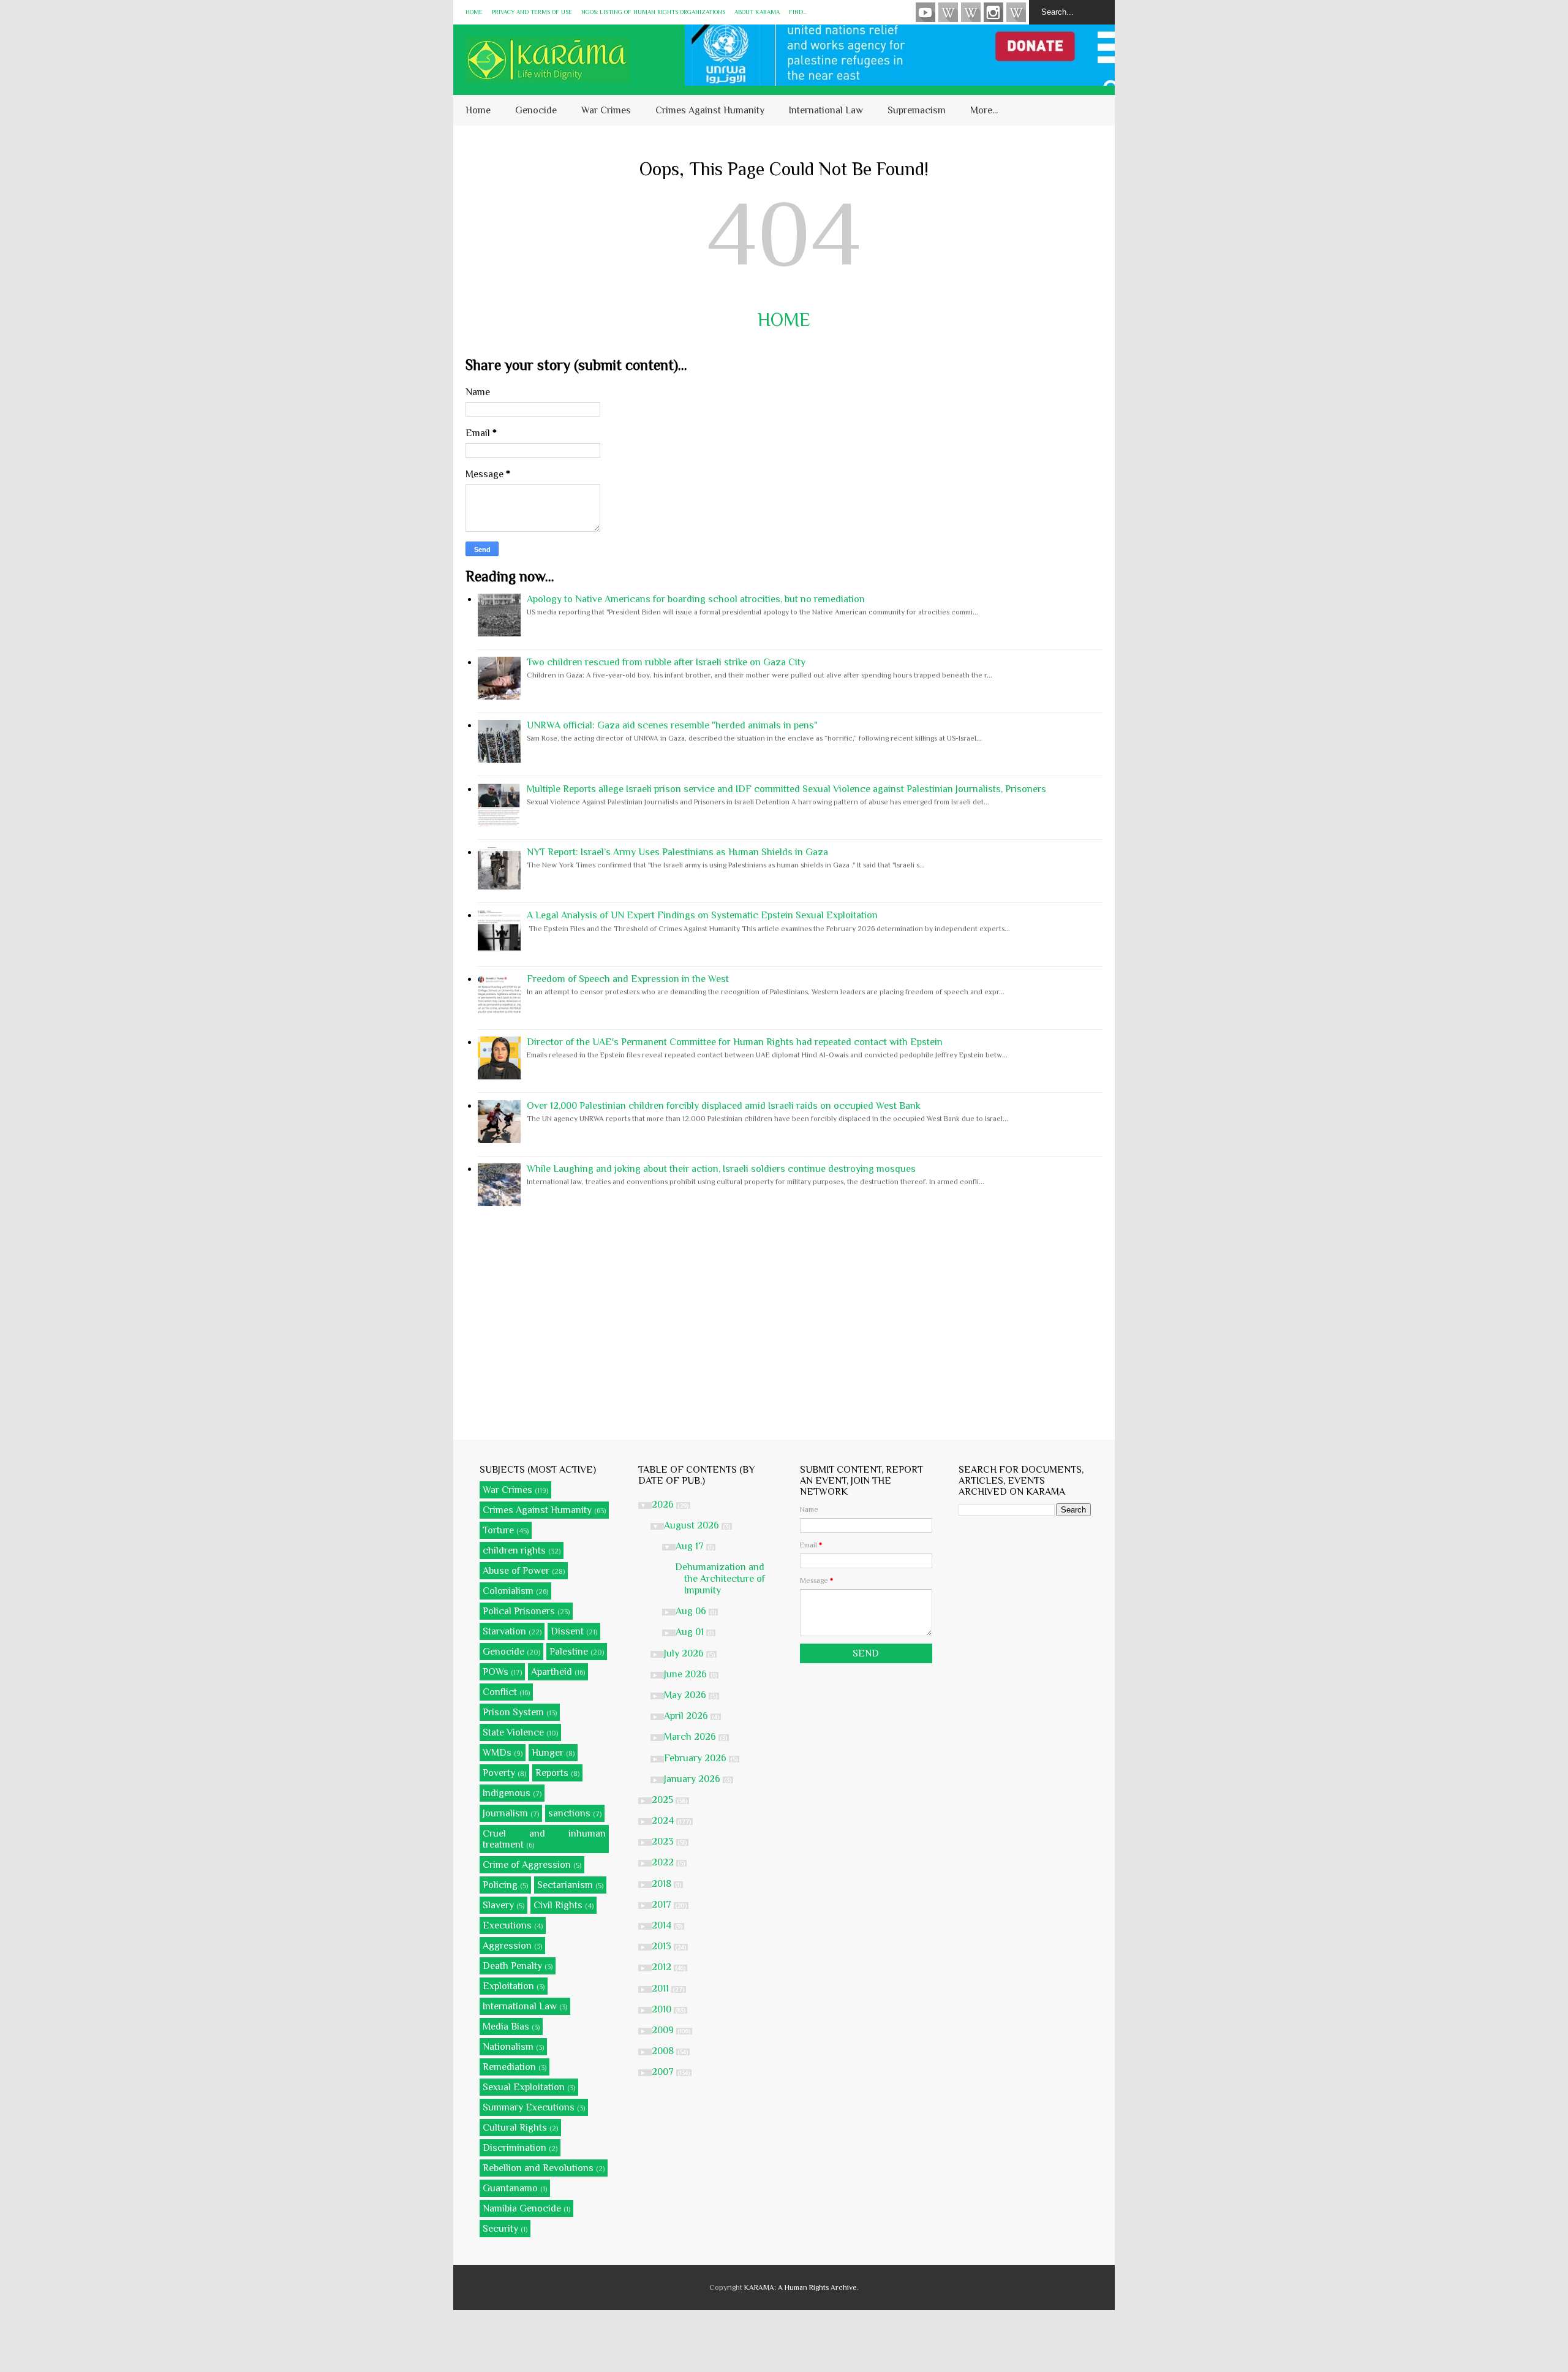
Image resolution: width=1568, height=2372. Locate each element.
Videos (925, 12)
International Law (826, 110)
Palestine (569, 1652)
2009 (664, 2030)
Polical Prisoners (519, 1611)
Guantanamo (510, 2188)
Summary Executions (529, 2107)
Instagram (993, 12)
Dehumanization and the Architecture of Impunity (720, 1579)
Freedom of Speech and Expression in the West (628, 979)
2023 (664, 1841)
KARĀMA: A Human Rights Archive (801, 2287)
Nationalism (508, 2047)
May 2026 (686, 1695)
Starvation (504, 1631)
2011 (661, 1989)
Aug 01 (691, 1632)
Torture (498, 1530)
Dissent (567, 1631)
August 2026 (693, 1525)
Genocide (536, 110)
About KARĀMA (757, 12)
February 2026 (696, 1758)
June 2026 (687, 1674)
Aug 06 (692, 1611)
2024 (664, 1821)
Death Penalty (512, 1966)
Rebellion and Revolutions (538, 2168)
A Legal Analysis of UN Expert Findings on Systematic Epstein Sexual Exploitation (702, 915)
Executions (507, 1925)
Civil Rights (558, 1905)
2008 (664, 2051)
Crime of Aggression (527, 1865)
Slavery (498, 1905)
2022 (664, 1862)
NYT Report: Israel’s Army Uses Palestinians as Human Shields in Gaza (677, 852)
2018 (663, 1884)
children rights (514, 1550)
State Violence (513, 1732)
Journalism (505, 1813)
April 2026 (687, 1716)
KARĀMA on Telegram (1016, 12)
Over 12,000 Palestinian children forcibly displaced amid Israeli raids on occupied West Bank (724, 1106)
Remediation (509, 2067)
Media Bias (506, 2026)
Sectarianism (565, 1885)
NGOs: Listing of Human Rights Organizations (653, 12)
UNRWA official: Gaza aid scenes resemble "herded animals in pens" (672, 725)
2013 (663, 1946)
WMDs (497, 1753)
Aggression (507, 1946)
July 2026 (685, 1653)
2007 (664, 2072)
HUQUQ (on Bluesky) (948, 12)
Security (500, 2229)
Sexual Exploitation (524, 2087)
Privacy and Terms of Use (532, 12)
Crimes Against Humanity (710, 110)
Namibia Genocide (522, 2208)
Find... (798, 12)
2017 (663, 1905)
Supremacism (917, 110)
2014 (663, 1925)
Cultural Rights (515, 2128)
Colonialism (508, 1591)
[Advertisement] (784, 1323)
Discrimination (514, 2148)
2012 (663, 1967)
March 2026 (691, 1737)
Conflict (500, 1692)
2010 (663, 2009)
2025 (664, 1800)
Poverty (499, 1773)
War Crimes (606, 110)
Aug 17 (691, 1546)
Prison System (513, 1712)
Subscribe (971, 12)
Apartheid (552, 1672)
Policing (500, 1885)
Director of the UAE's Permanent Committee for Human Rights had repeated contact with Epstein (735, 1042)
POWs (496, 1672)
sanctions (569, 1813)
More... (984, 110)
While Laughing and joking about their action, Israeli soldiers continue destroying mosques (721, 1169)
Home (474, 12)
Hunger (548, 1753)
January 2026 (693, 1779)
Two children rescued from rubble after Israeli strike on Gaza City (666, 662)
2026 (664, 1505)
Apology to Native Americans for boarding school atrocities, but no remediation (696, 599)
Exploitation (508, 1986)
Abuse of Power (516, 1571)
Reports (552, 1773)
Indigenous (507, 1793)
